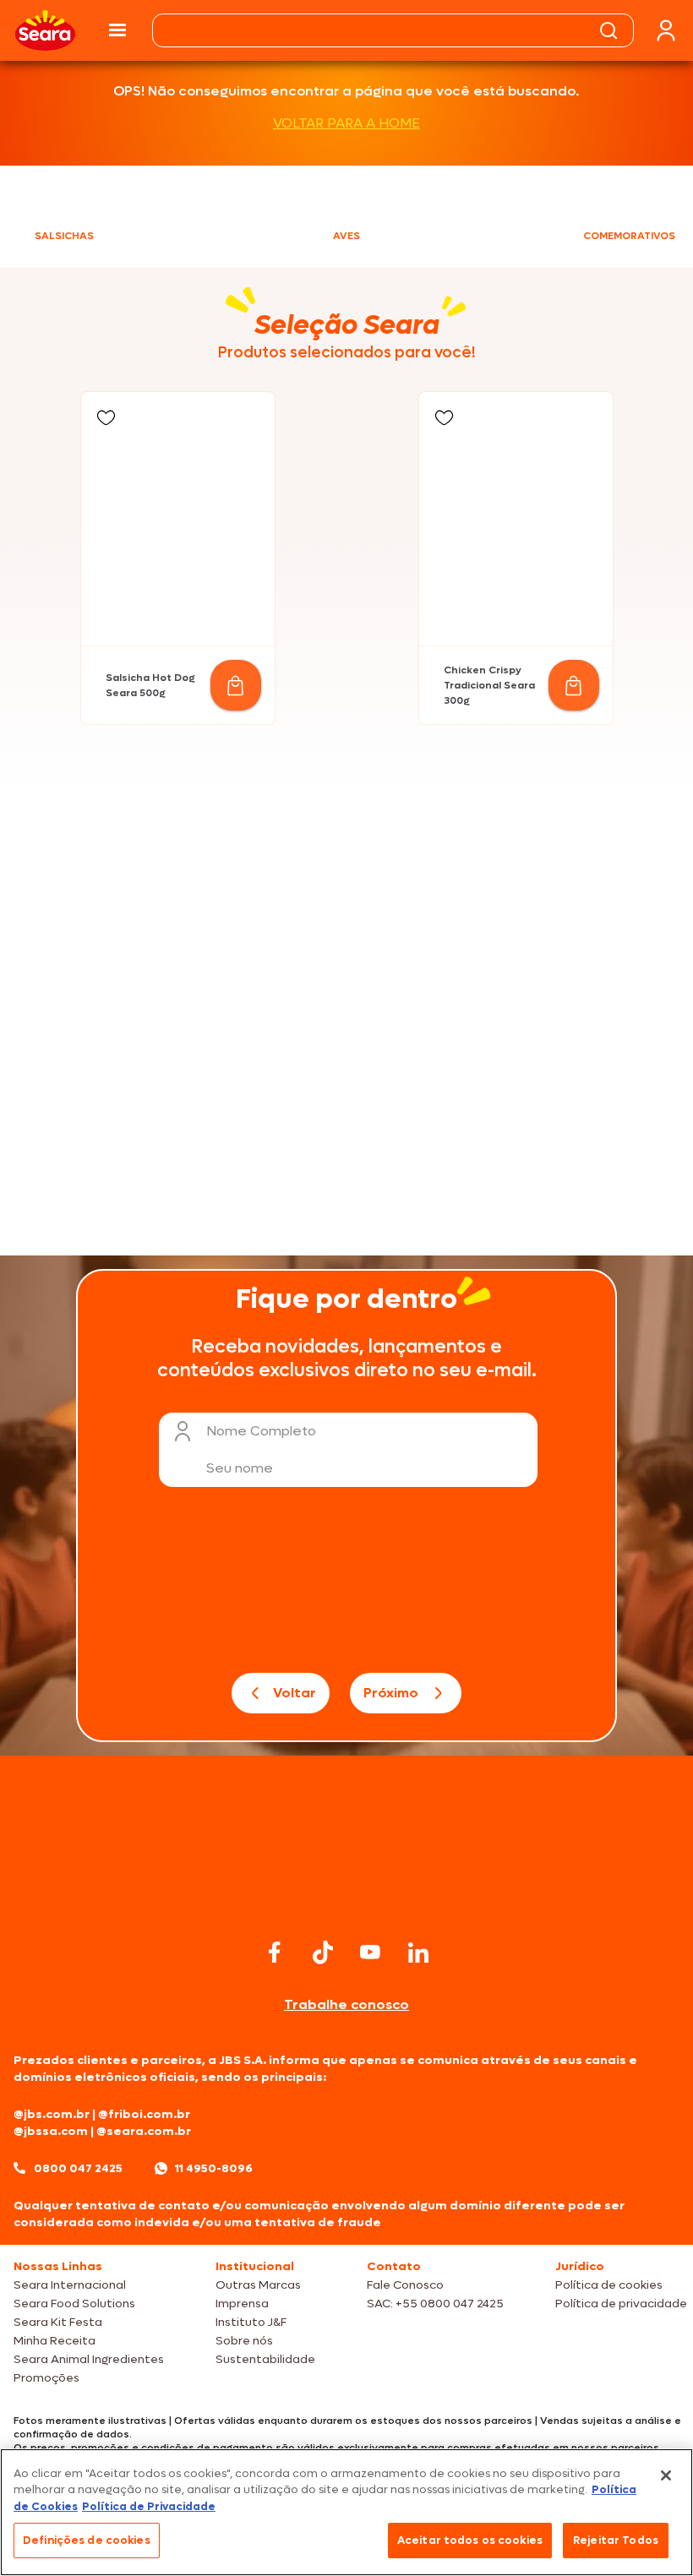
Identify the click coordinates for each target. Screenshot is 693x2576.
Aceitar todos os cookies (470, 2540)
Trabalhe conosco (346, 2004)
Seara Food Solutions (74, 2304)
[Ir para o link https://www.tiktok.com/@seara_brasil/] (323, 1952)
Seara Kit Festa (58, 2322)
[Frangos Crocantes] (518, 1011)
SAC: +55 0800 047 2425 (435, 2304)
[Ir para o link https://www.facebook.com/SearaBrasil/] (275, 1952)
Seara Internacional (70, 2285)
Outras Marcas (258, 2285)
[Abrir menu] (117, 30)
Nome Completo (261, 1431)
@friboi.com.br (144, 2114)
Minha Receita (55, 2341)
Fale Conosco (405, 2285)
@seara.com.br (144, 2131)
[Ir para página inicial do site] (346, 1901)
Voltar (295, 1693)
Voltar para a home (346, 123)
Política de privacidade (621, 2304)
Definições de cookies (87, 2540)
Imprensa (242, 2304)
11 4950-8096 (214, 2168)
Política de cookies (609, 2285)
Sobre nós (244, 2341)
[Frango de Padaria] (175, 1011)
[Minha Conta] (666, 31)
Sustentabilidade (265, 2359)
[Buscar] (608, 30)
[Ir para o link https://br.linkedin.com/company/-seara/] (418, 1952)
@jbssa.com (51, 2131)
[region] (346, 2512)
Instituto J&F (251, 2322)
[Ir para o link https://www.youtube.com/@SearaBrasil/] (370, 1952)
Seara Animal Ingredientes (89, 2359)
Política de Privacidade (149, 2506)
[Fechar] (666, 2475)
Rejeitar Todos (616, 2540)
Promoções (46, 2378)
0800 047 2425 (78, 2168)
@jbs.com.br (52, 2114)
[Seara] (45, 30)
